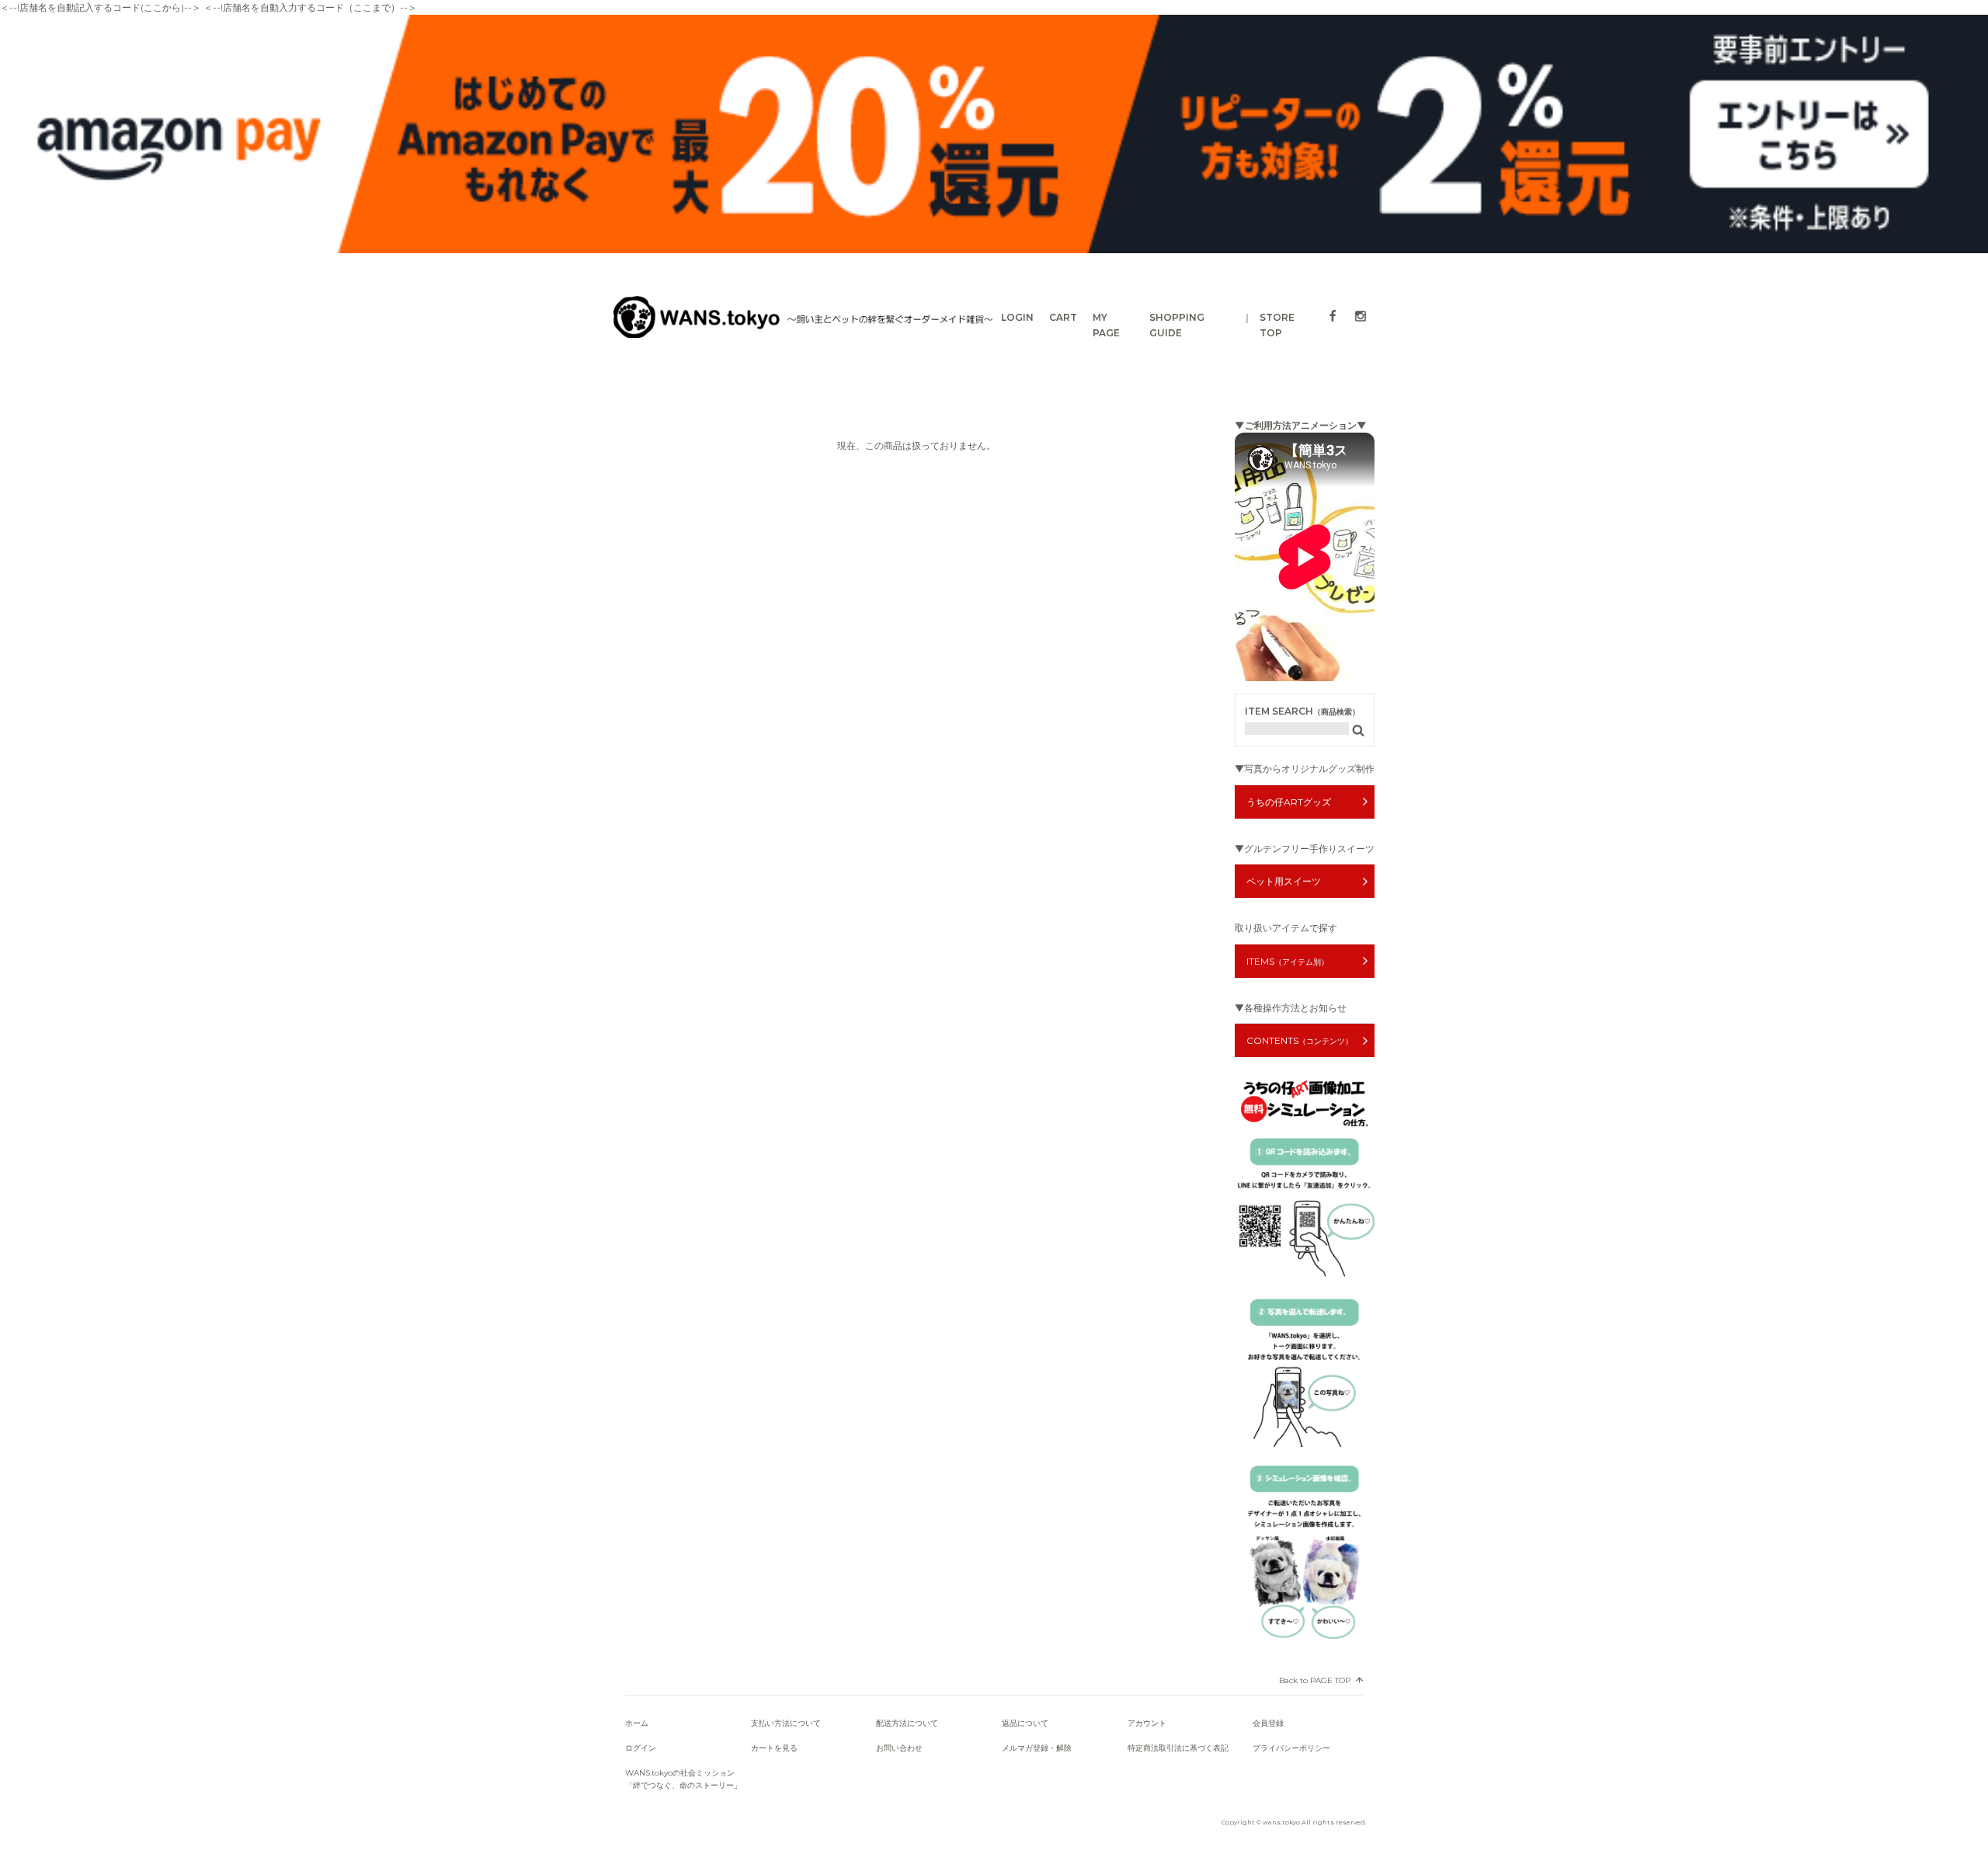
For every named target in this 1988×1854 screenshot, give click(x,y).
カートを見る (774, 1748)
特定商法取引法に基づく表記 (1178, 1748)
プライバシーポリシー (1291, 1748)
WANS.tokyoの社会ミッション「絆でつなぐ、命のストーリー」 (683, 1779)
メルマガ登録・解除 (1037, 1748)
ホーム (637, 1723)
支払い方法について (786, 1723)
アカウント (1147, 1723)
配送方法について (907, 1723)
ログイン (641, 1748)
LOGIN (1017, 317)
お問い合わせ (899, 1748)
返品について (1025, 1723)
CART (1063, 317)
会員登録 (1268, 1723)
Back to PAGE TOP (1315, 1680)
